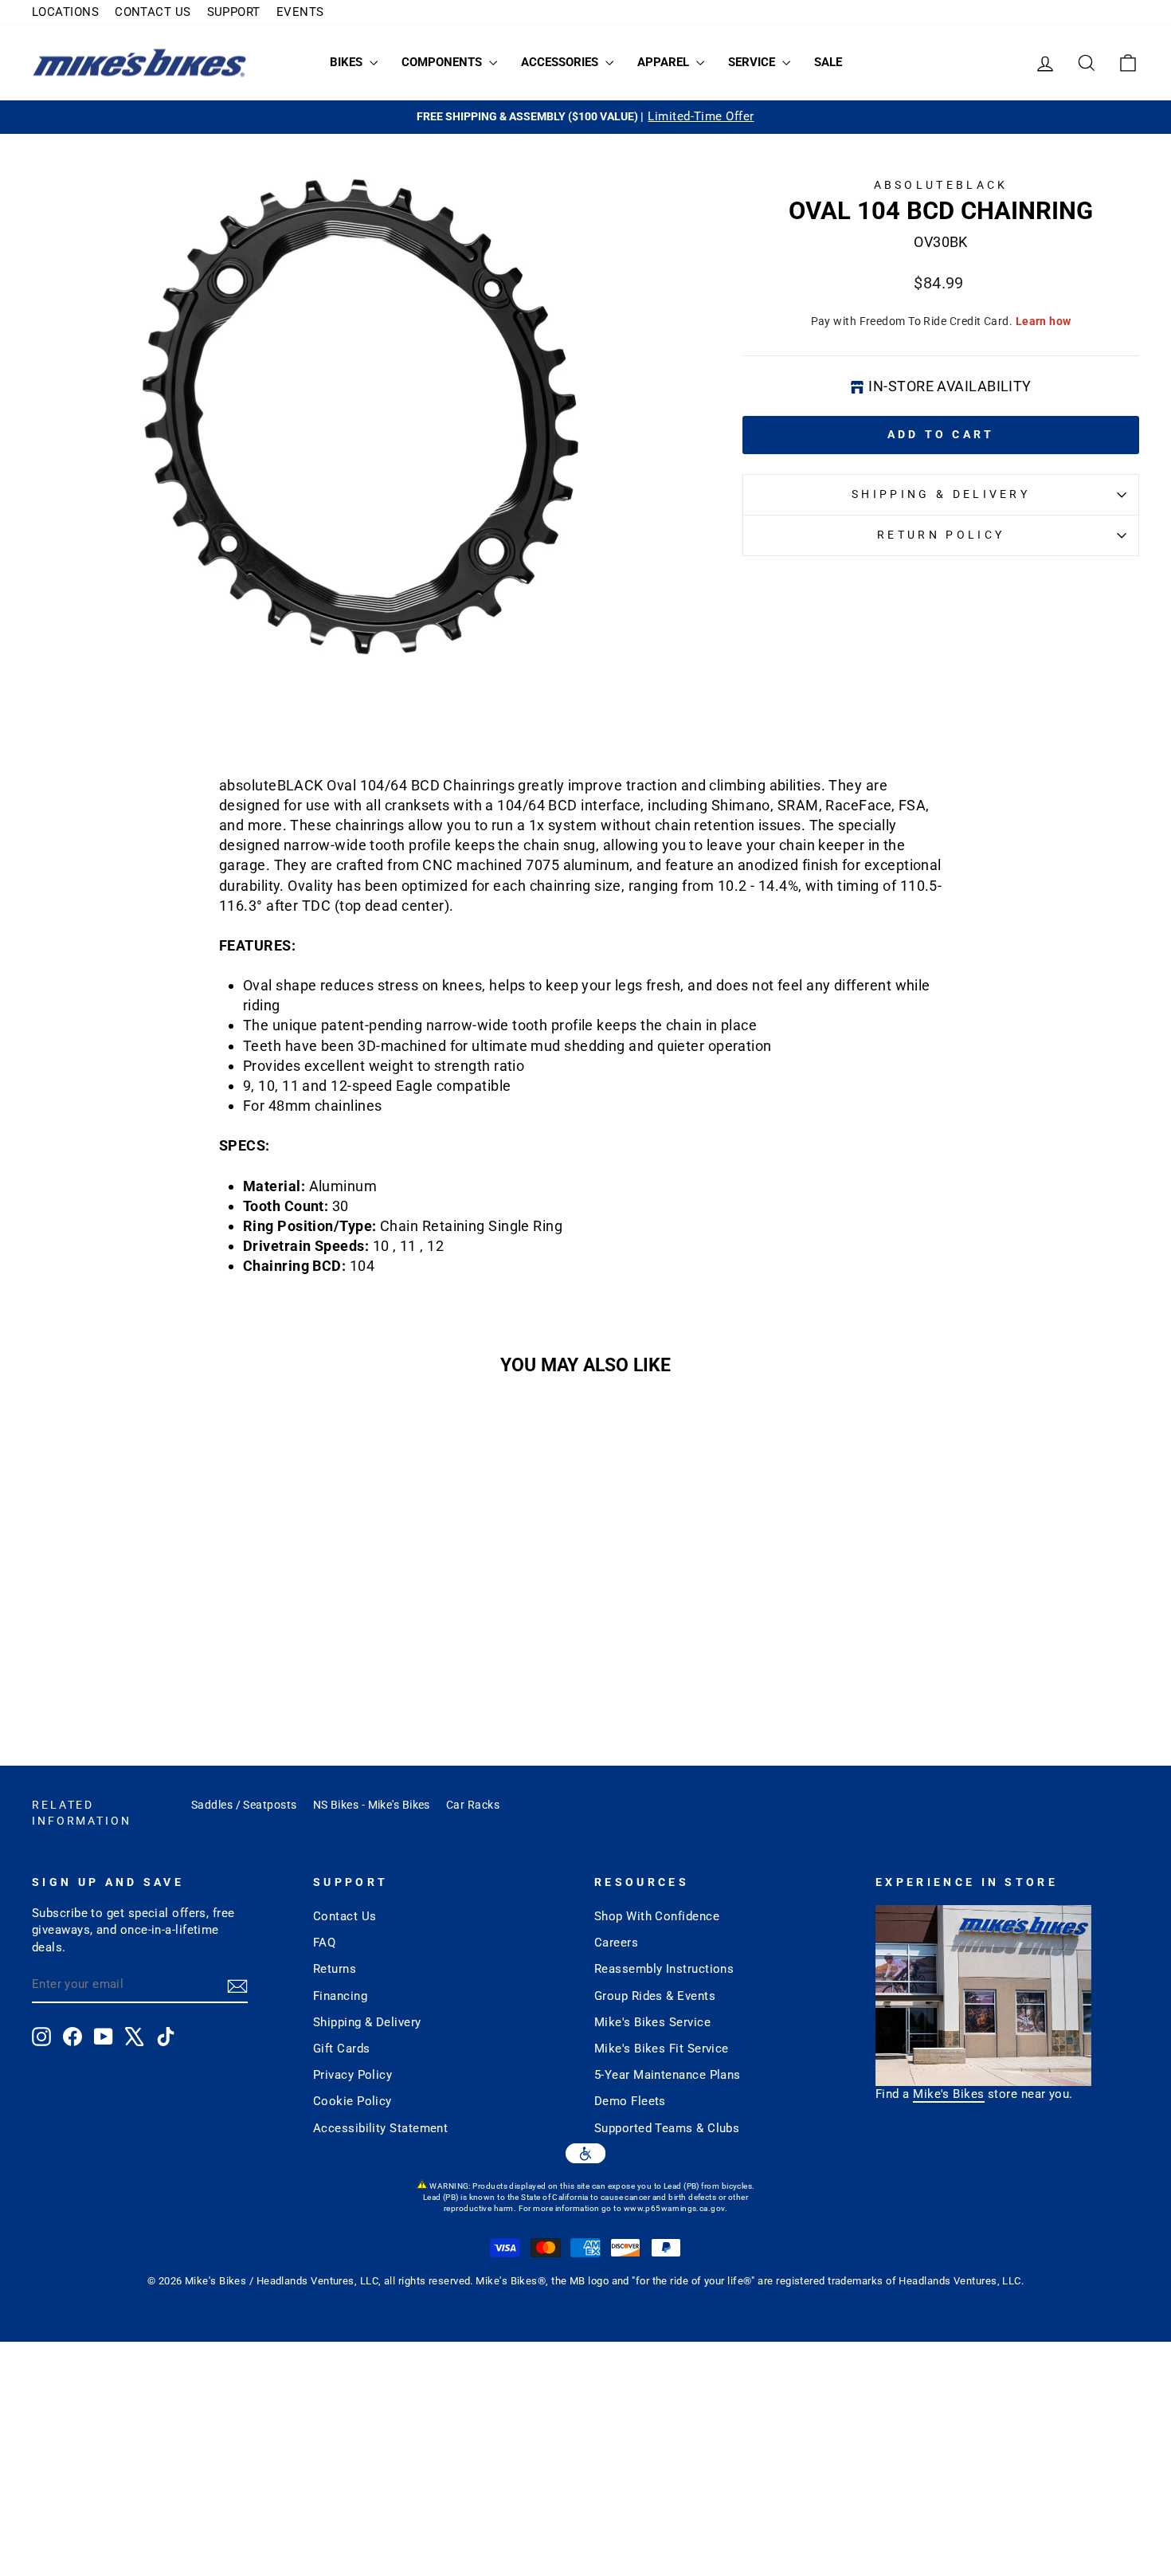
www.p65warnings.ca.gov (674, 2208)
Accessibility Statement (380, 2128)
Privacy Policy (352, 2075)
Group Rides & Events (655, 1996)
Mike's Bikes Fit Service (662, 2049)
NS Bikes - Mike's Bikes (372, 1805)
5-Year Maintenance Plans (668, 2075)
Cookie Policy (352, 2101)
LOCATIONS (65, 12)
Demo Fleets (630, 2101)
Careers (616, 1943)
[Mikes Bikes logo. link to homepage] (139, 63)
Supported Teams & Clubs (667, 2128)
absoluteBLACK (941, 185)
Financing (340, 1996)
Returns (335, 1969)
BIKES (348, 62)
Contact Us (345, 1916)
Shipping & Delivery (941, 494)
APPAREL (665, 62)
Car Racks (473, 1805)
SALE (828, 62)
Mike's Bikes (948, 2094)
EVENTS (300, 12)
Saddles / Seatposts (244, 1805)
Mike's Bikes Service (652, 2022)
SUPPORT (234, 12)
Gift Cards (342, 2049)
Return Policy (941, 535)
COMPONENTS (443, 62)
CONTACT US (153, 12)
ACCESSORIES (561, 62)
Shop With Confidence (657, 1916)
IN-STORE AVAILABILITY (950, 386)
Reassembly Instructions (664, 1969)
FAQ (324, 1943)
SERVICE (753, 62)
